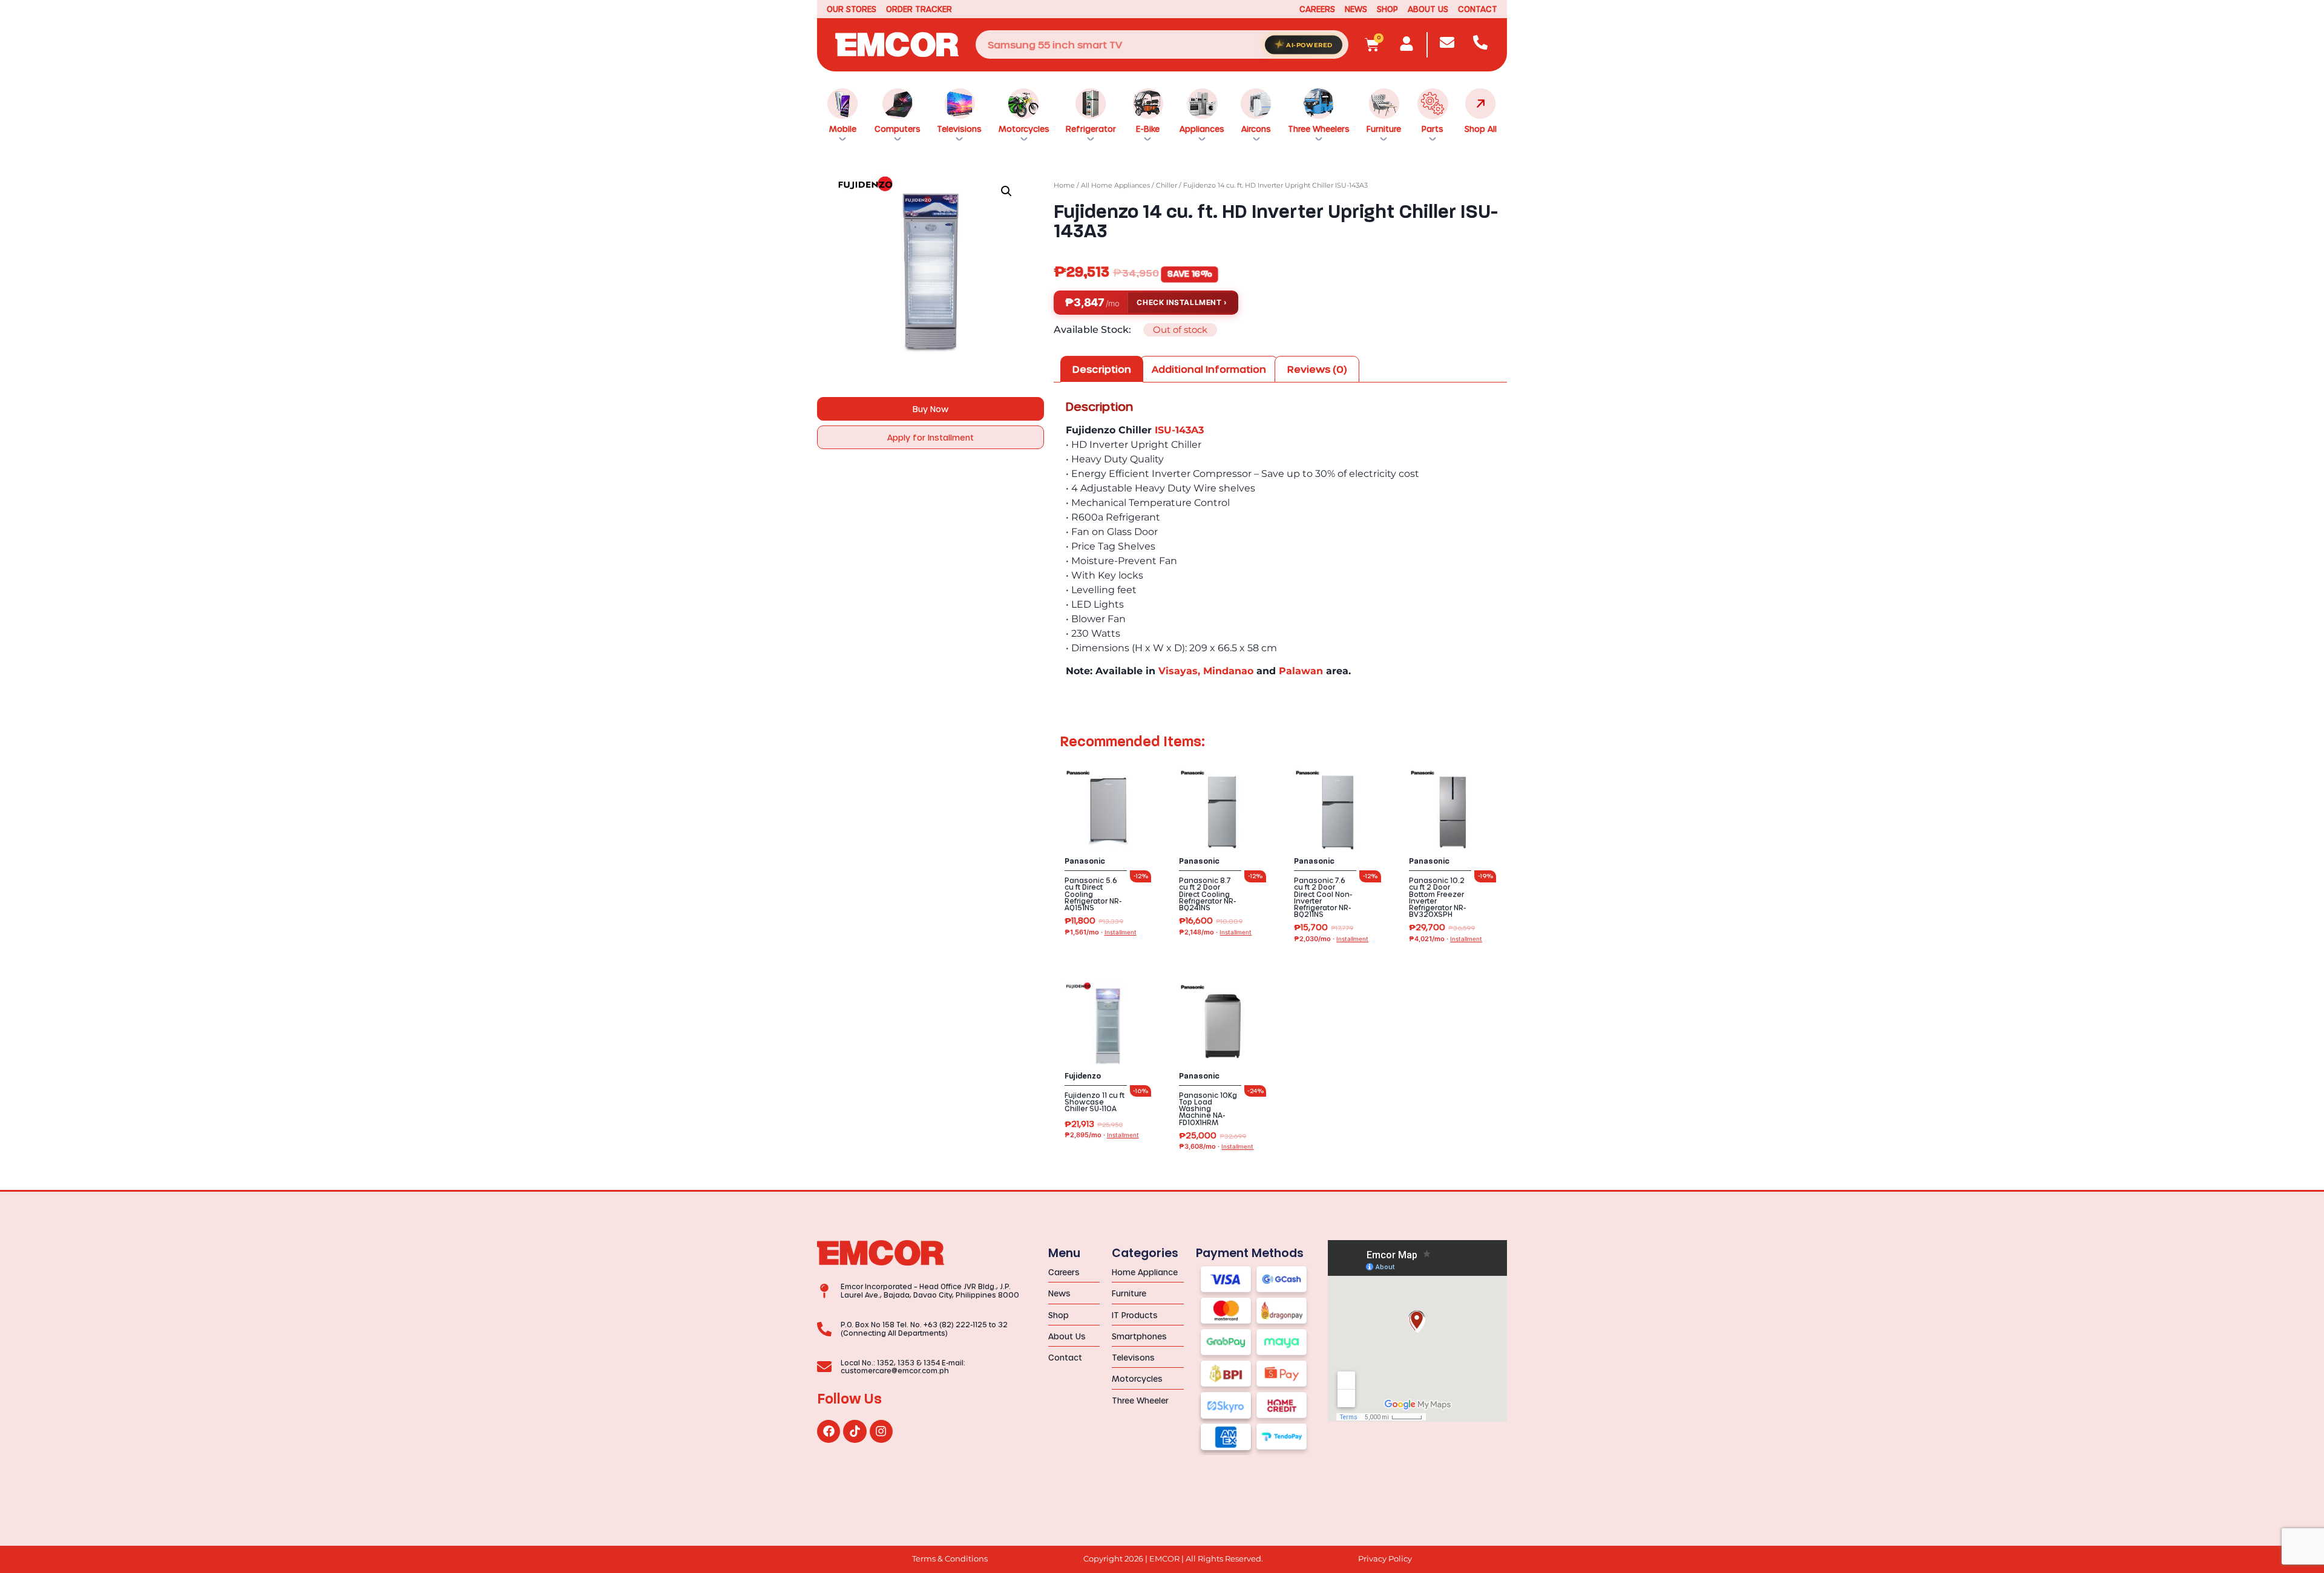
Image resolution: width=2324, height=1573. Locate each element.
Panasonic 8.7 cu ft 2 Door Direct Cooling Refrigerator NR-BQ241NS (1207, 894)
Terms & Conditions (950, 1559)
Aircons (1256, 129)
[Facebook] (829, 1431)
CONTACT (1478, 9)
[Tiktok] (855, 1431)
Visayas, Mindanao (1206, 671)
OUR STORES (852, 9)
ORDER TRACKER (919, 9)
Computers (898, 129)
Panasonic (1085, 861)
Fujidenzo (1083, 1076)
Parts (1433, 129)
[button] (1006, 191)
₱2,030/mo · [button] (1331, 939)
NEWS (1356, 9)
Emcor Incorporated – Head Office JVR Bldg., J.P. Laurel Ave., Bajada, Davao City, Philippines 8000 (930, 1290)
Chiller (1167, 185)
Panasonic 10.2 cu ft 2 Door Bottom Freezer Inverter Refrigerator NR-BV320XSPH (1437, 897)
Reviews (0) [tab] (1317, 369)
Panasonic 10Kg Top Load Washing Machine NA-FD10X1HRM (1208, 1109)
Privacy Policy (1385, 1559)
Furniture (1384, 129)
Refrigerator (1091, 129)
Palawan (1301, 671)
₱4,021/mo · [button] (1446, 939)
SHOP (1387, 9)
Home (1064, 185)
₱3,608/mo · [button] (1216, 1147)
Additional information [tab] (1209, 369)
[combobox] (1162, 44)
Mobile (843, 129)
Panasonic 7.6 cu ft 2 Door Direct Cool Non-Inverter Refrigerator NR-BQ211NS (1323, 897)
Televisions (959, 129)
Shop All (1481, 129)
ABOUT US (1428, 9)
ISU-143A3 (1179, 430)
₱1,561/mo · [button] (1101, 932)
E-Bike (1148, 129)
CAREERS (1317, 9)
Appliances (1202, 129)
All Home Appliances (1115, 185)
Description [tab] (1102, 369)
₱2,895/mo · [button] (1102, 1135)
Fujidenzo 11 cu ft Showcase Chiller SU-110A (1095, 1102)
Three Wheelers (1319, 129)
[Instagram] (881, 1431)
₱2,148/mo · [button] (1215, 932)
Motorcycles (1024, 129)
